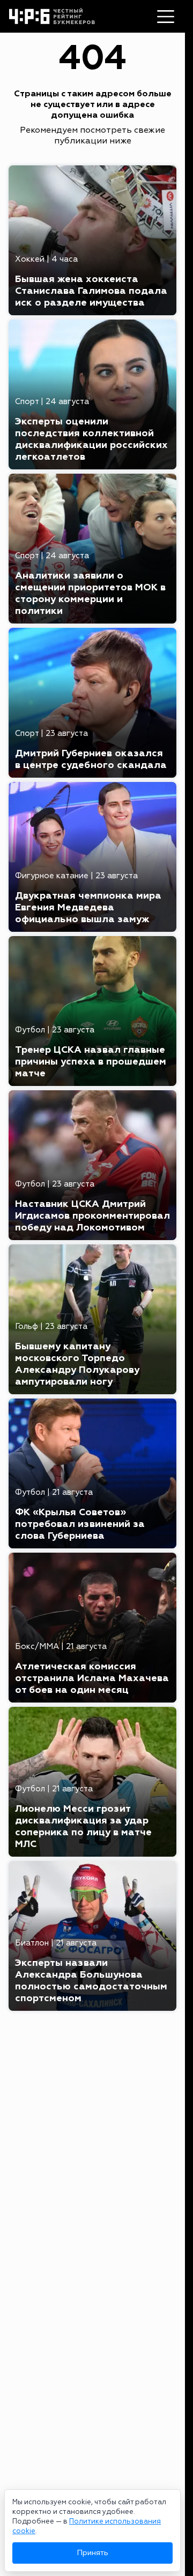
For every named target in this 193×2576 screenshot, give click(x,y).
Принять (92, 2553)
